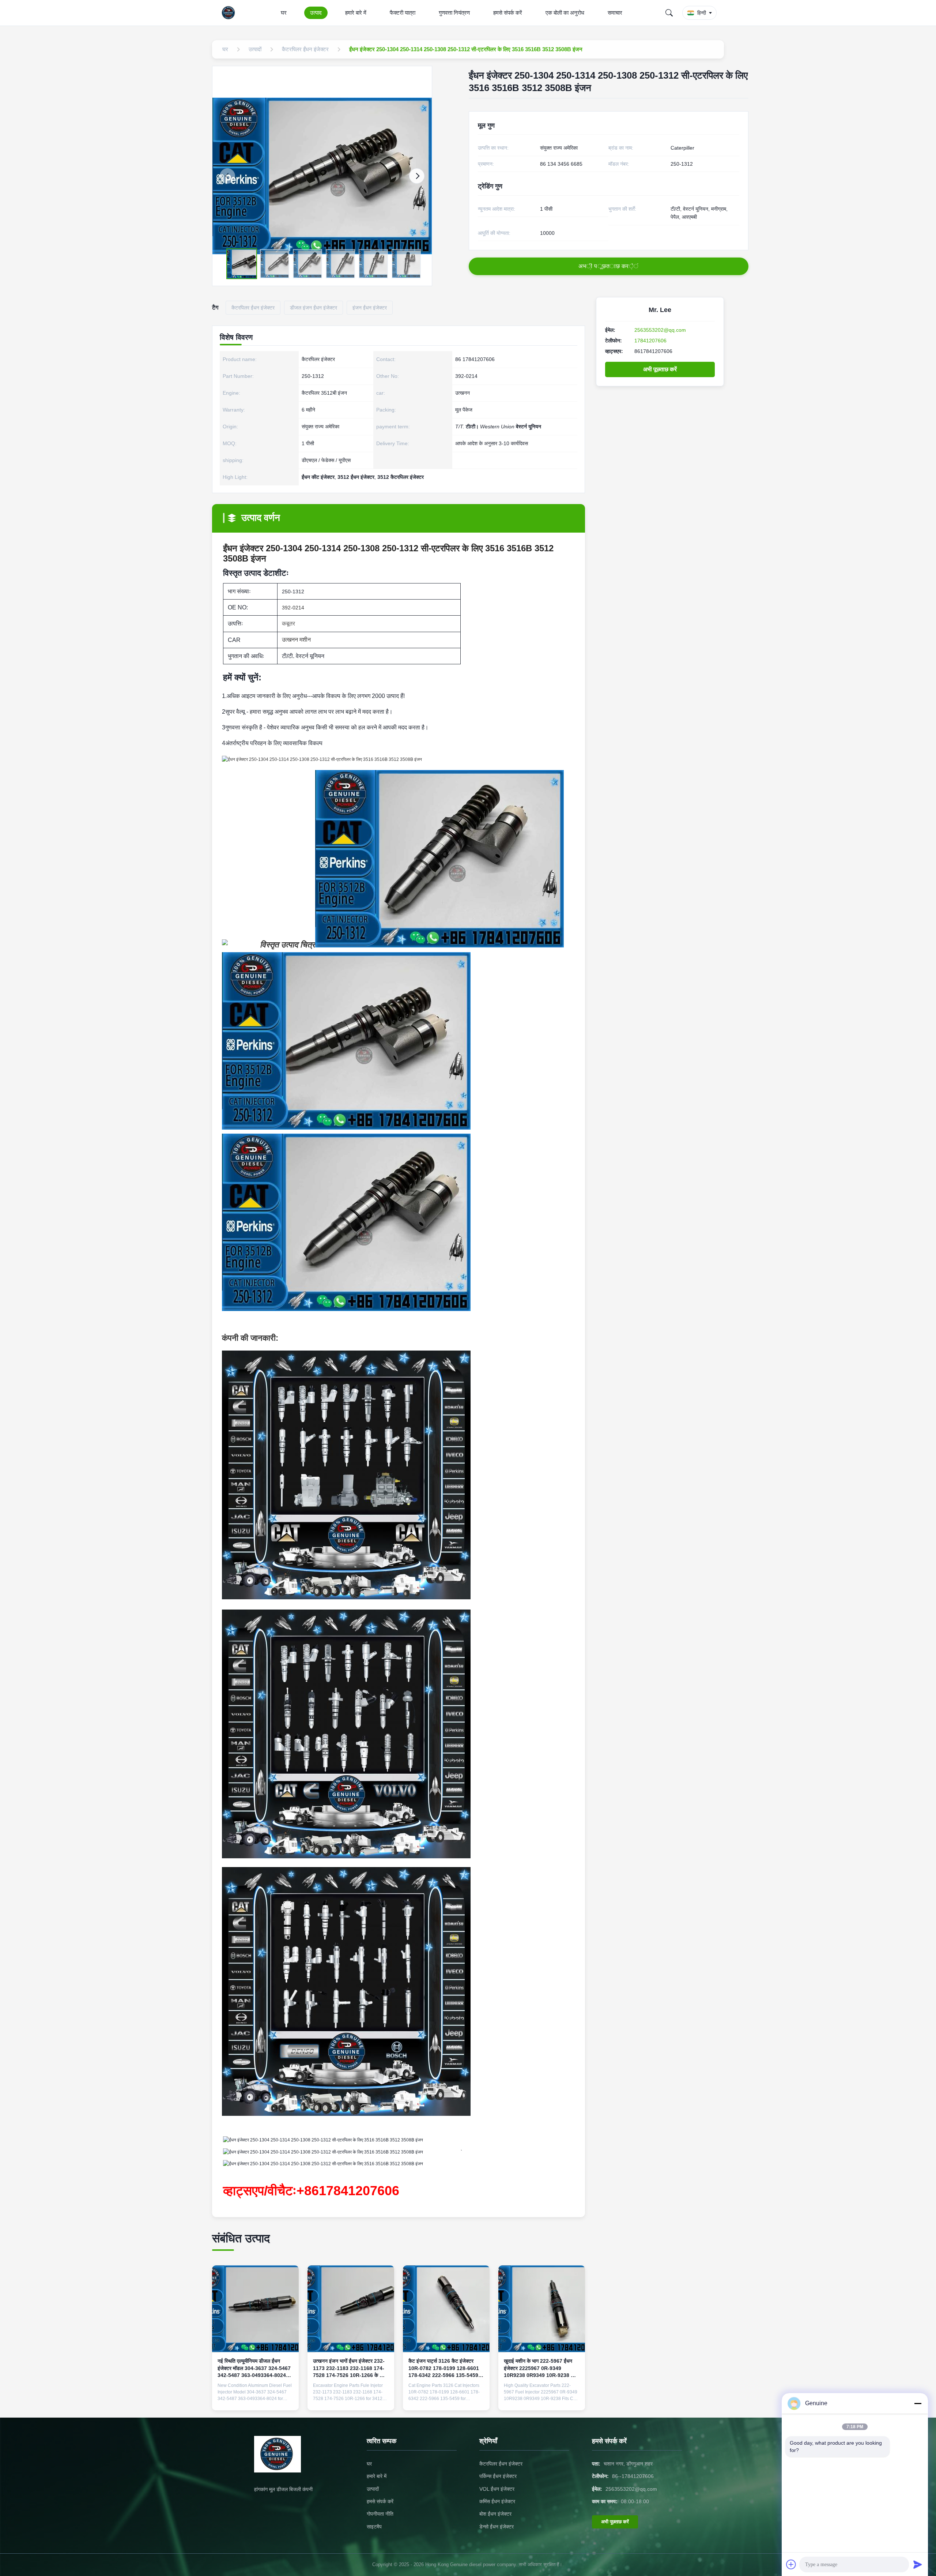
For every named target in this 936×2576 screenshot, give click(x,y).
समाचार (615, 13)
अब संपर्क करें (255, 2399)
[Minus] (918, 2403)
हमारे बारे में (356, 13)
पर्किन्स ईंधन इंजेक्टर (498, 2476)
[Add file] (791, 2564)
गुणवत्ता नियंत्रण (454, 13)
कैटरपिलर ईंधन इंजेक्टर (501, 2464)
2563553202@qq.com (660, 330)
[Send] (918, 2564)
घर (284, 13)
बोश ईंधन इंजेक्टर (495, 2514)
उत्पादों (373, 2489)
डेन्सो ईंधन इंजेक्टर (497, 2527)
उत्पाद (316, 13)
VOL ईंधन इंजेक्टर (497, 2489)
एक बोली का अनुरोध (565, 13)
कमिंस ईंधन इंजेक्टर (497, 2501)
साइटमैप (374, 2527)
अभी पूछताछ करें (660, 369)
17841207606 (650, 341)
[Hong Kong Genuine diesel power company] (230, 13)
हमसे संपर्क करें (508, 13)
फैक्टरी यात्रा (403, 13)
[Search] (669, 13)
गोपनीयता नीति (380, 2514)
